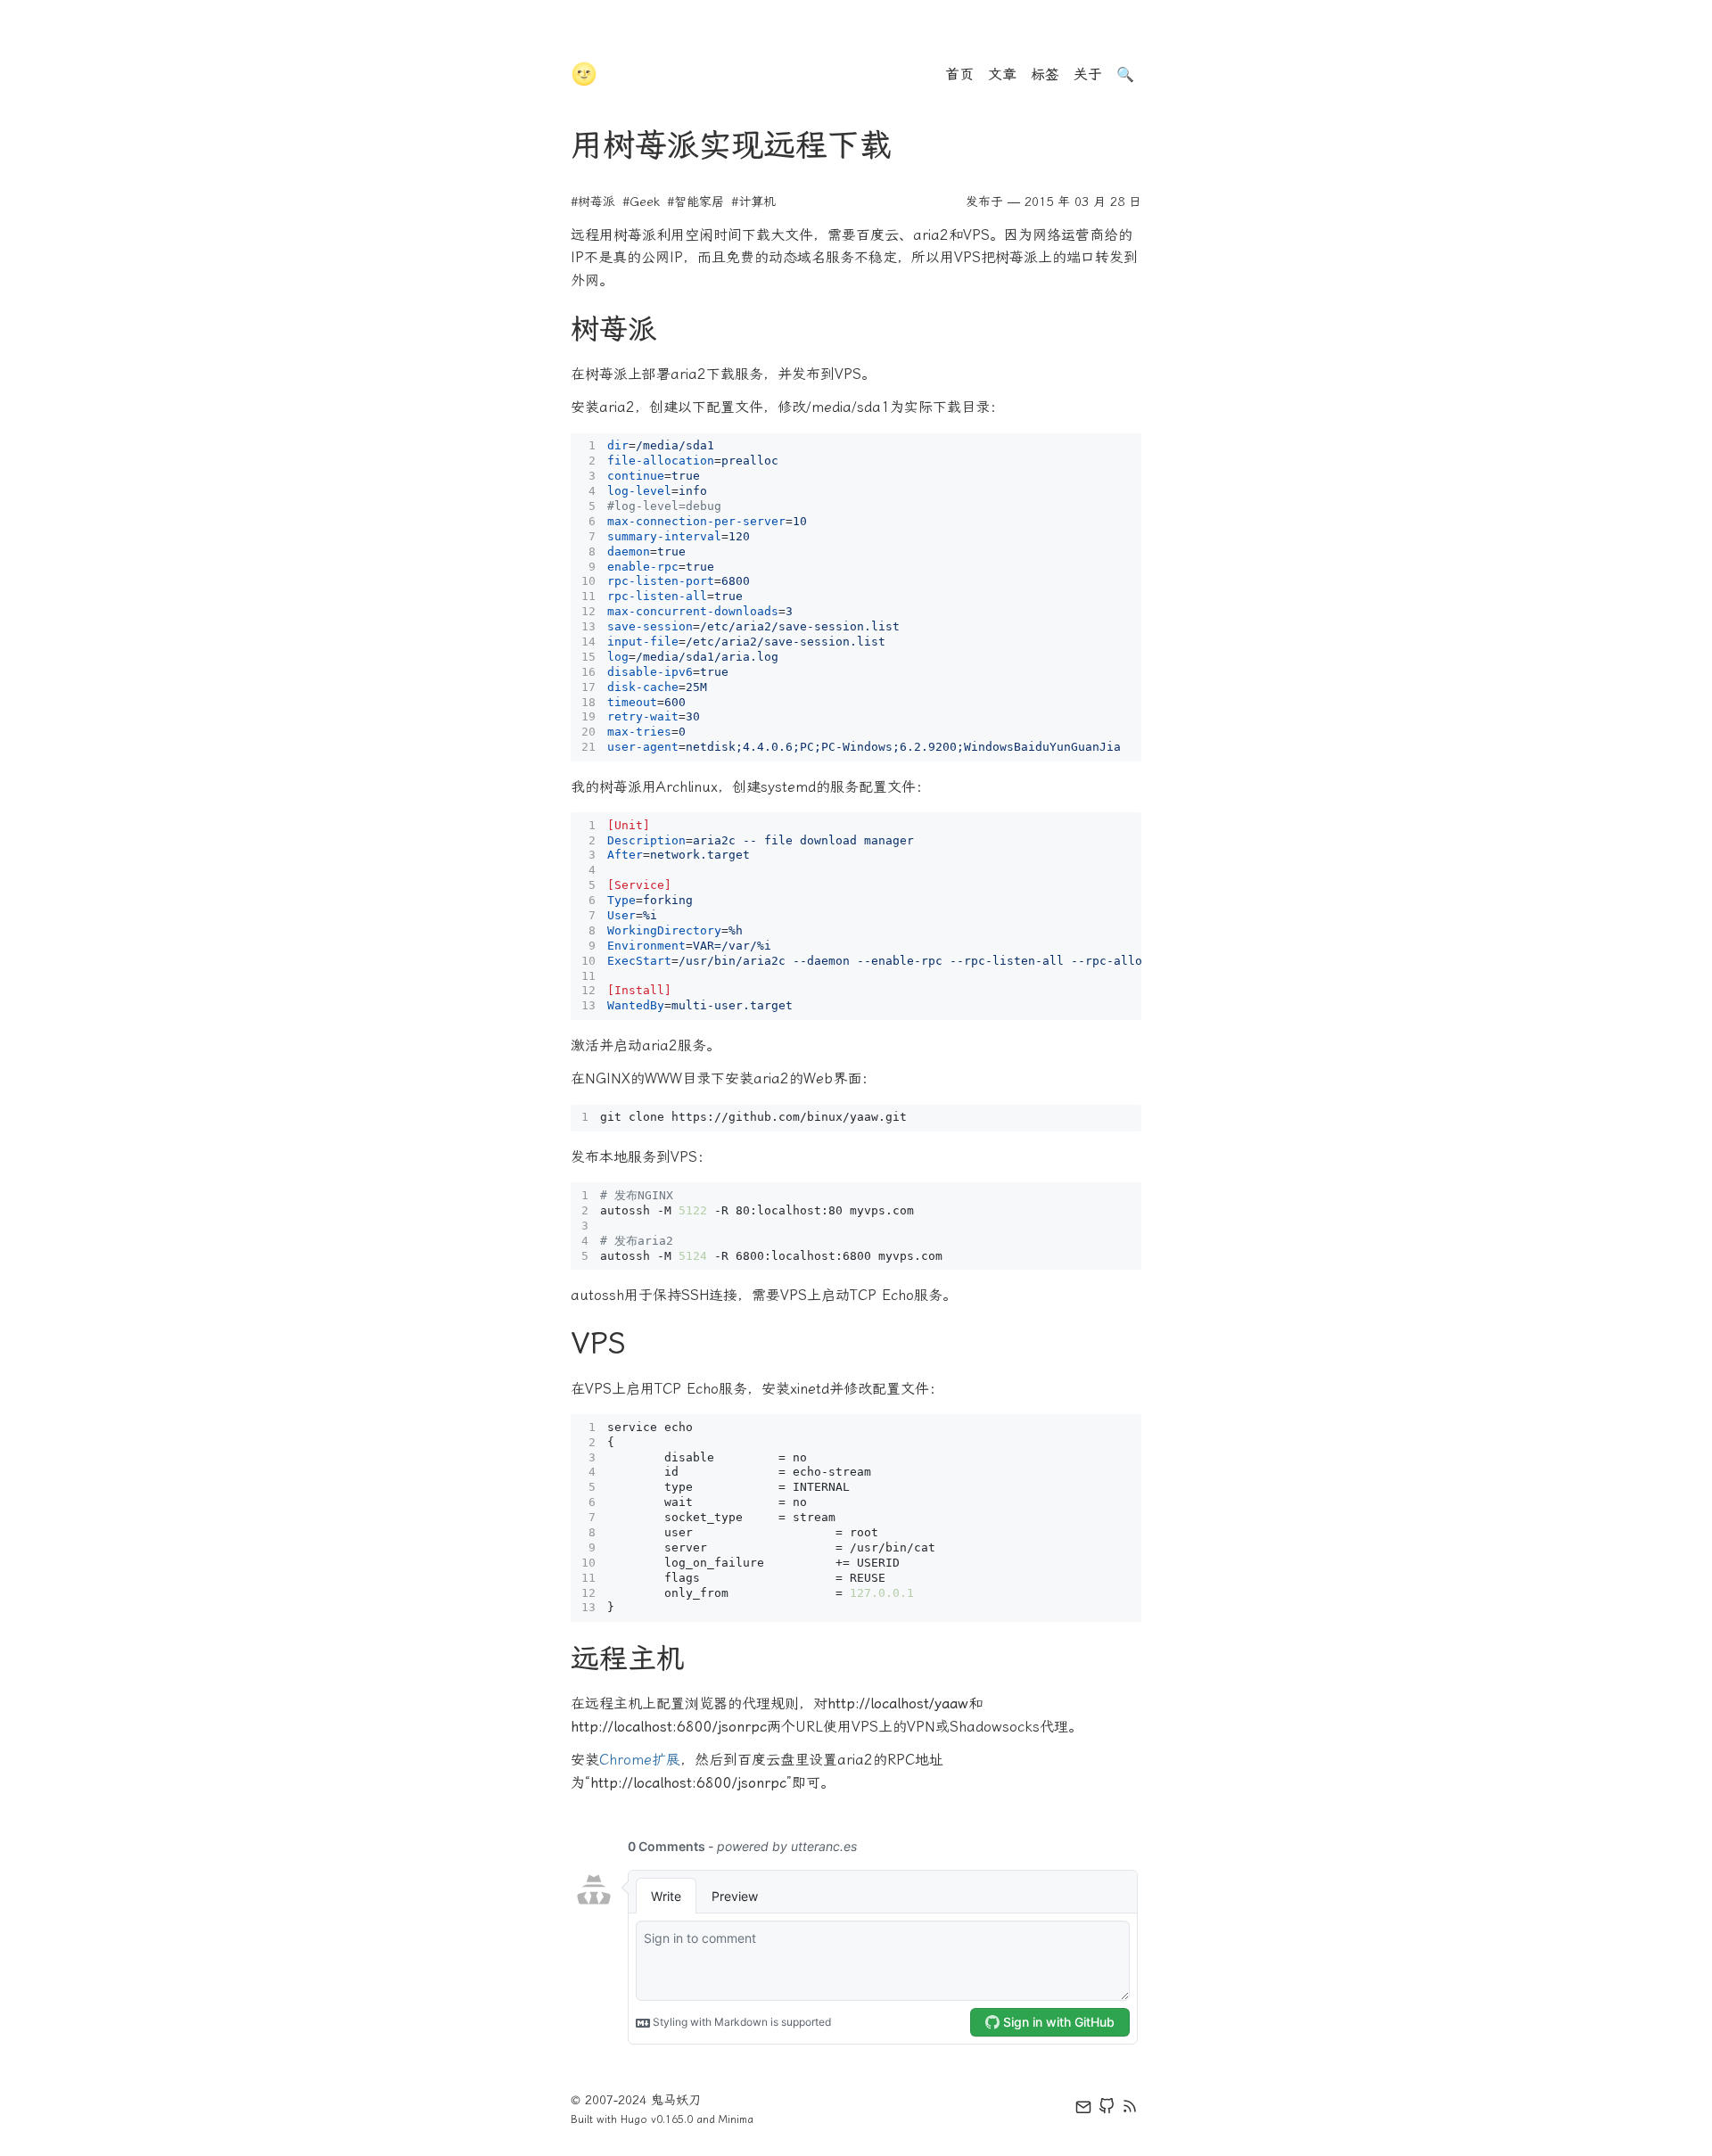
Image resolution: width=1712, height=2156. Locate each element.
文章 (1002, 74)
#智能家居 (695, 202)
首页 (959, 74)
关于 (1088, 74)
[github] (1107, 2110)
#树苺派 (593, 202)
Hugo (634, 2119)
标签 (1045, 74)
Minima (736, 2119)
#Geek (641, 202)
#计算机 (753, 202)
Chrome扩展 (640, 1760)
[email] (1083, 2110)
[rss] (1130, 2110)
